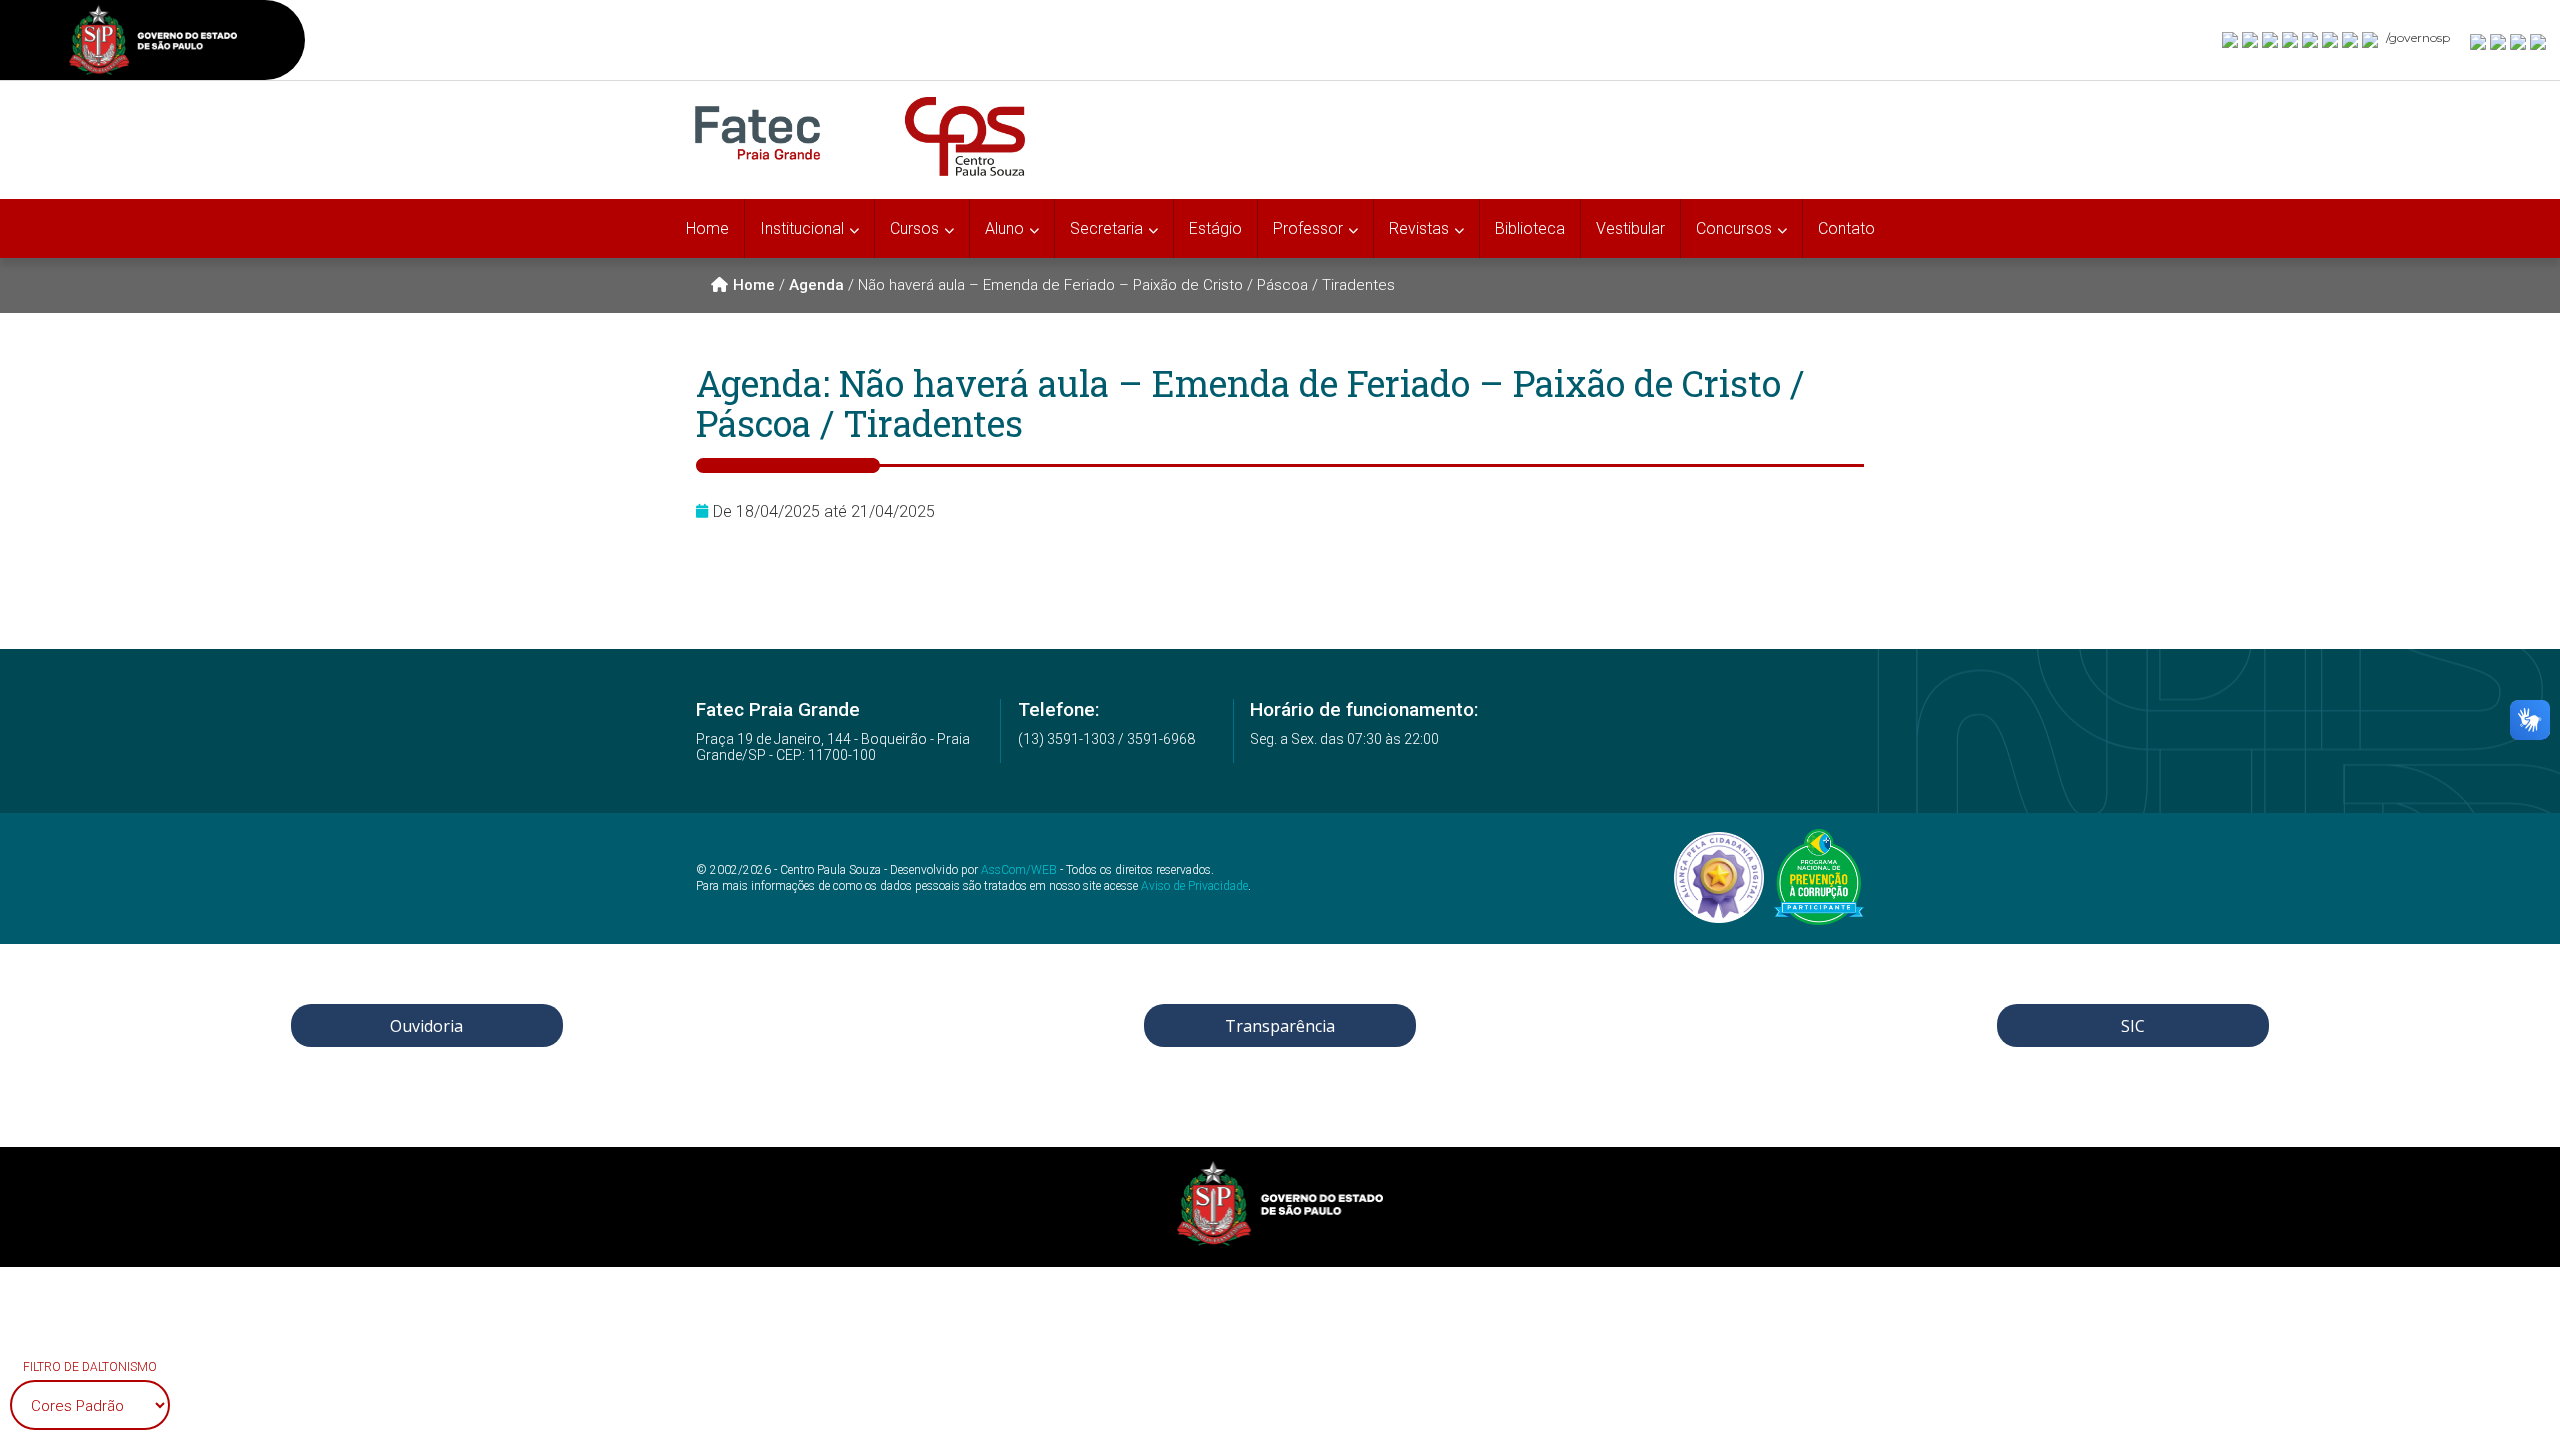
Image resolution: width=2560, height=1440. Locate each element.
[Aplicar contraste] (2519, 41)
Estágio (1215, 228)
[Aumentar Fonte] (2479, 41)
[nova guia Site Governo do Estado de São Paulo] (153, 42)
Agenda (816, 285)
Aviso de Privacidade (1194, 886)
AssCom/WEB (1019, 870)
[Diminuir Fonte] (2499, 41)
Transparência (1280, 1026)
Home (707, 228)
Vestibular (1630, 228)
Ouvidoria (426, 1026)
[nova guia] (2539, 41)
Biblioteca (1530, 228)
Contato (1846, 228)
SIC (2133, 1026)
